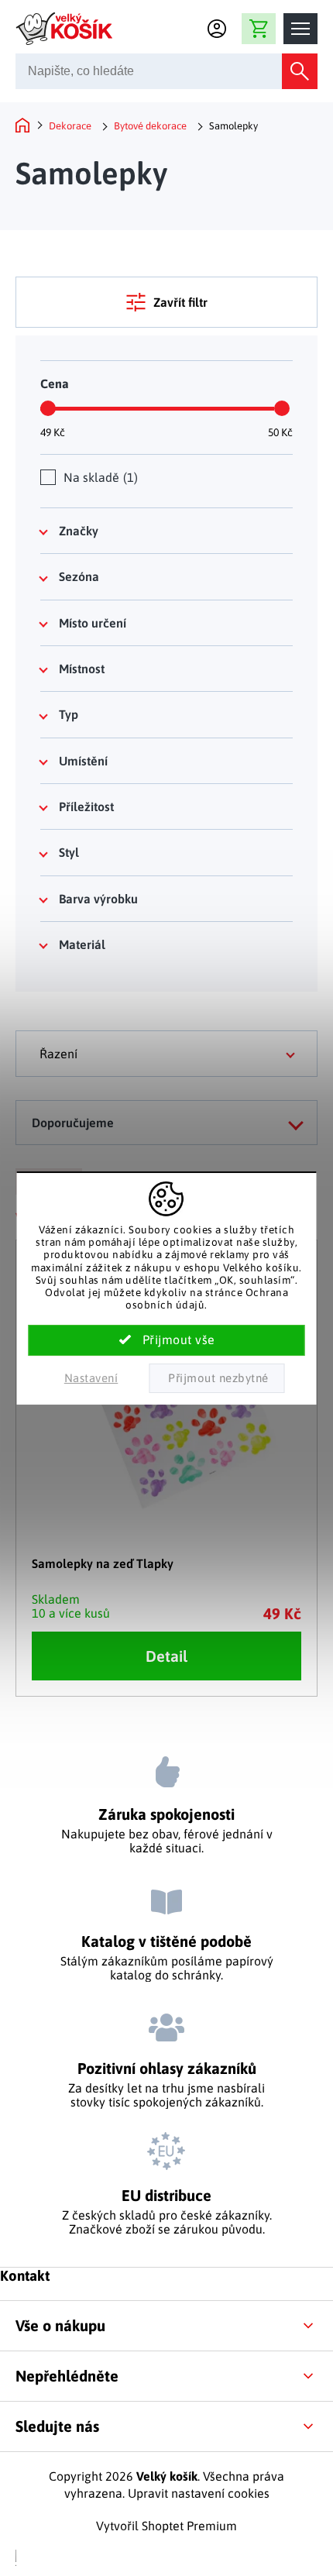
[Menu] (300, 29)
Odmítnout (216, 1378)
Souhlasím (167, 1340)
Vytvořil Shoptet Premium (166, 2526)
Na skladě (99, 477)
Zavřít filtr (180, 302)
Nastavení (91, 1378)
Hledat (300, 71)
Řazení (58, 1054)
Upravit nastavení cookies (199, 2493)
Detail (166, 1656)
